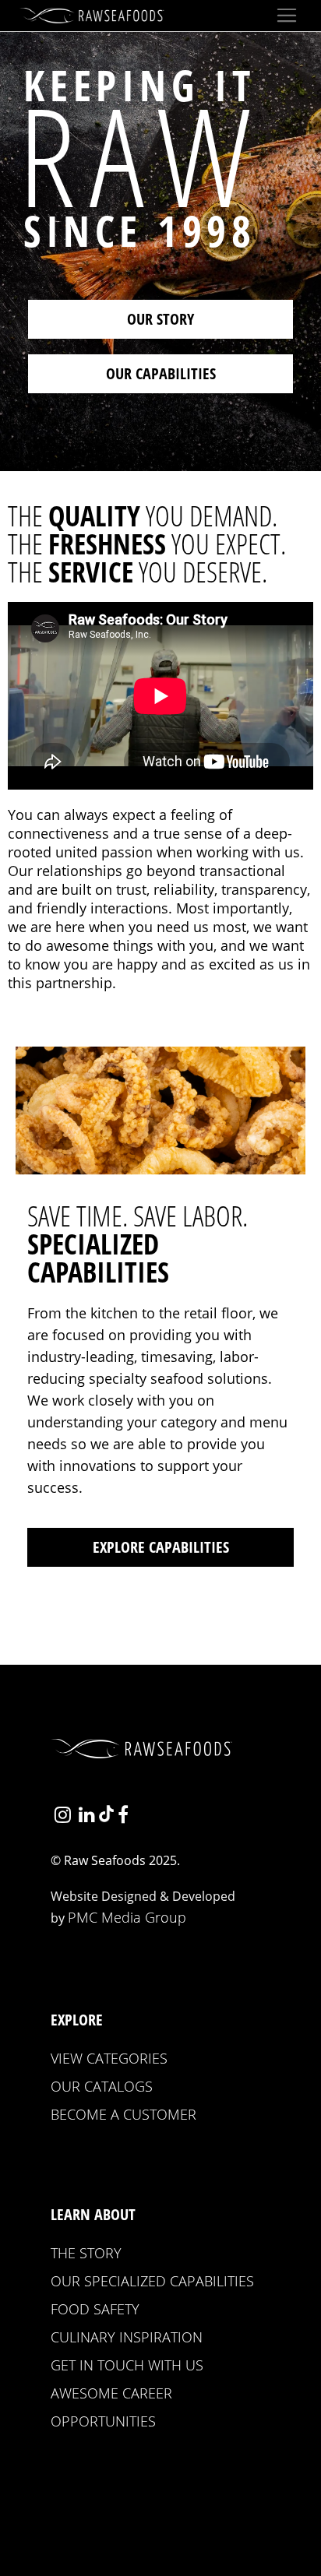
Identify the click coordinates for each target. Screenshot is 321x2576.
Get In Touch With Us (127, 2365)
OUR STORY (160, 319)
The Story (86, 2253)
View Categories (109, 2058)
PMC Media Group (127, 1917)
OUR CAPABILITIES (161, 373)
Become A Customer (123, 2114)
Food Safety (95, 2309)
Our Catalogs (102, 2086)
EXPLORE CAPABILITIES (161, 1547)
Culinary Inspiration (127, 2337)
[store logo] (94, 16)
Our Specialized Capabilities (152, 2281)
